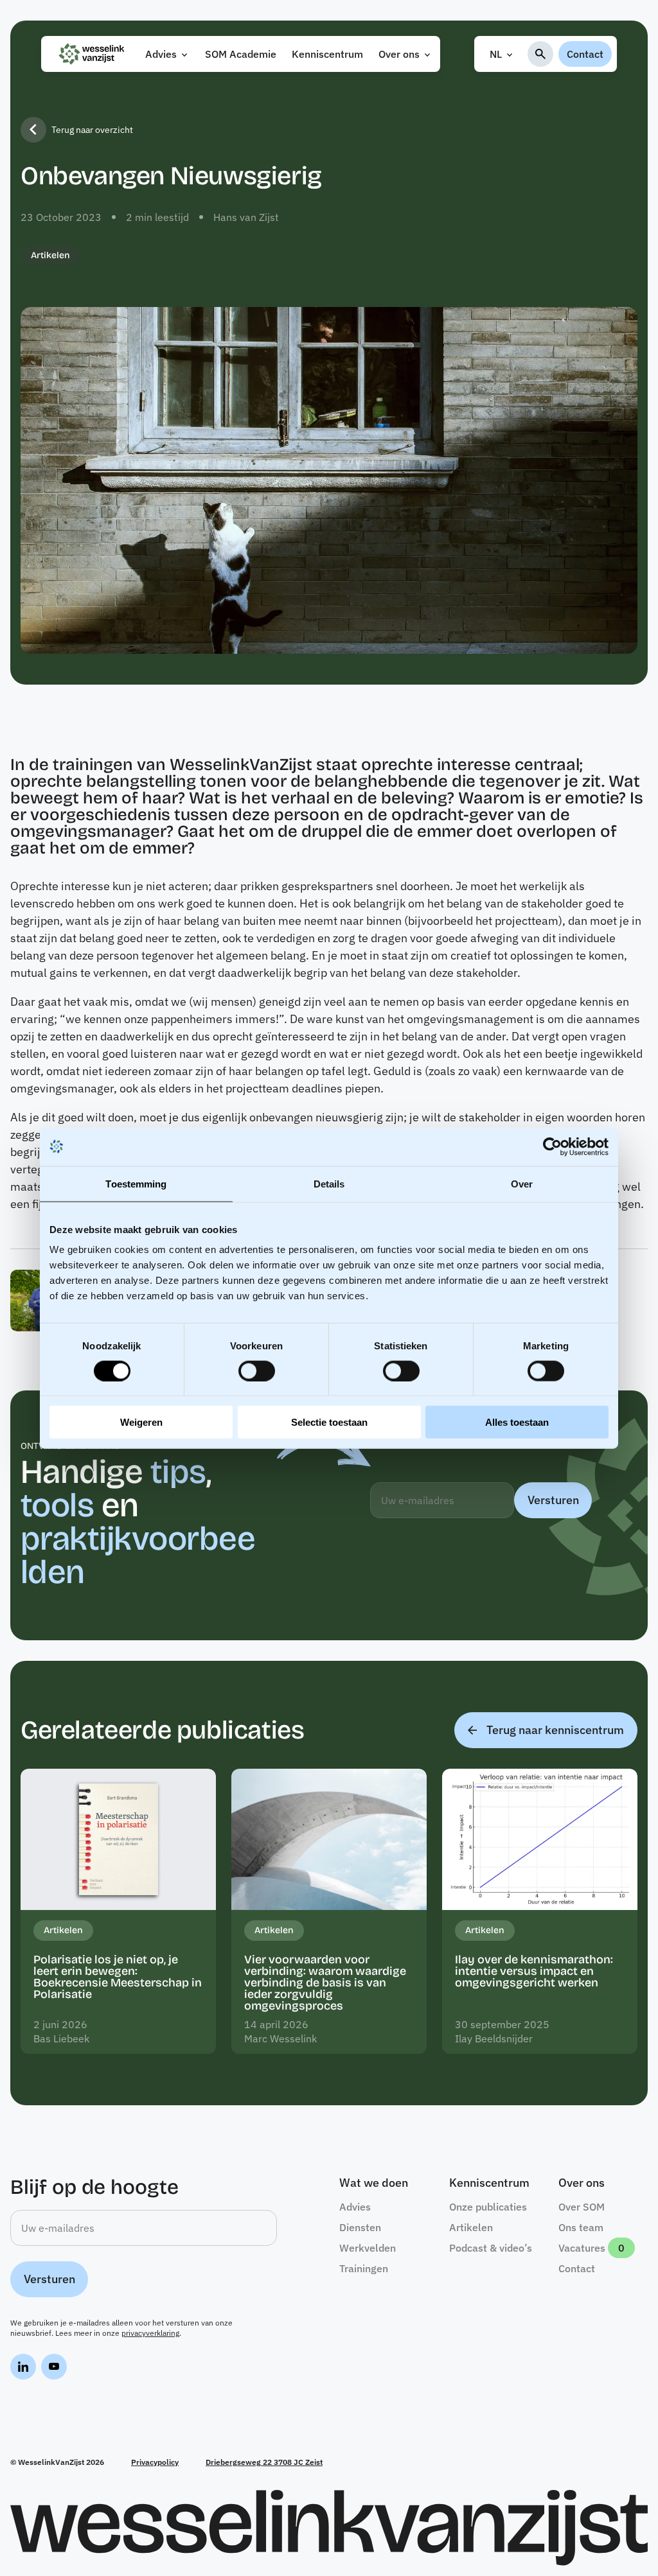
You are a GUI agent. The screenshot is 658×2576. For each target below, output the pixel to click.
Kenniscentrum (327, 54)
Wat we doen (374, 2183)
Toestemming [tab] (136, 1183)
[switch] (257, 1371)
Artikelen (50, 255)
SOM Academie (241, 54)
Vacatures (582, 2248)
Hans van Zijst (246, 217)
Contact (585, 54)
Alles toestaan (517, 1422)
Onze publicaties (488, 2207)
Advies (161, 54)
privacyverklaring (150, 2333)
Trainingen (364, 2268)
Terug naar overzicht (92, 130)
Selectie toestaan (329, 1422)
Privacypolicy (155, 2462)
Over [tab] (522, 1183)
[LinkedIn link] (23, 2369)
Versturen (553, 1500)
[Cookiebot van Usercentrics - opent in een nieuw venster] (552, 1146)
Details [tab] (329, 1183)
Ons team (581, 2227)
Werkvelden (368, 2248)
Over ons (399, 54)
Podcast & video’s (491, 2248)
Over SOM (582, 2207)
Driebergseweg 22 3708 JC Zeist (264, 2462)
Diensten (360, 2227)
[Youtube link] (54, 2369)
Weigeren (141, 1422)
